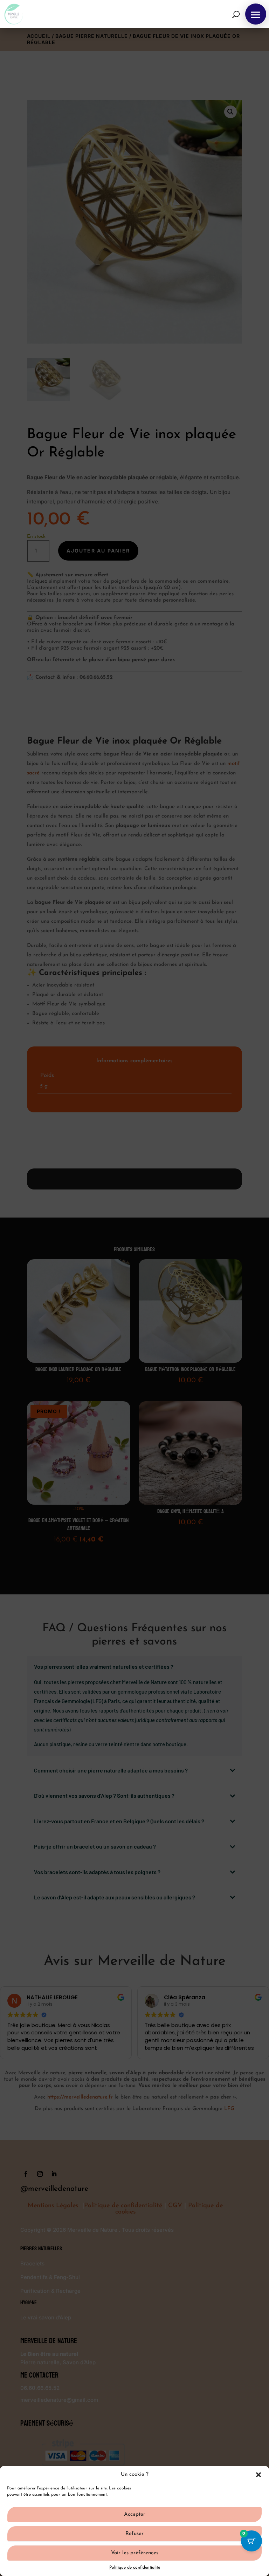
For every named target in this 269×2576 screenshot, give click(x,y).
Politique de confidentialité (135, 2568)
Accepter (135, 2514)
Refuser (134, 2534)
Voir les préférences (135, 2553)
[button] (258, 2475)
